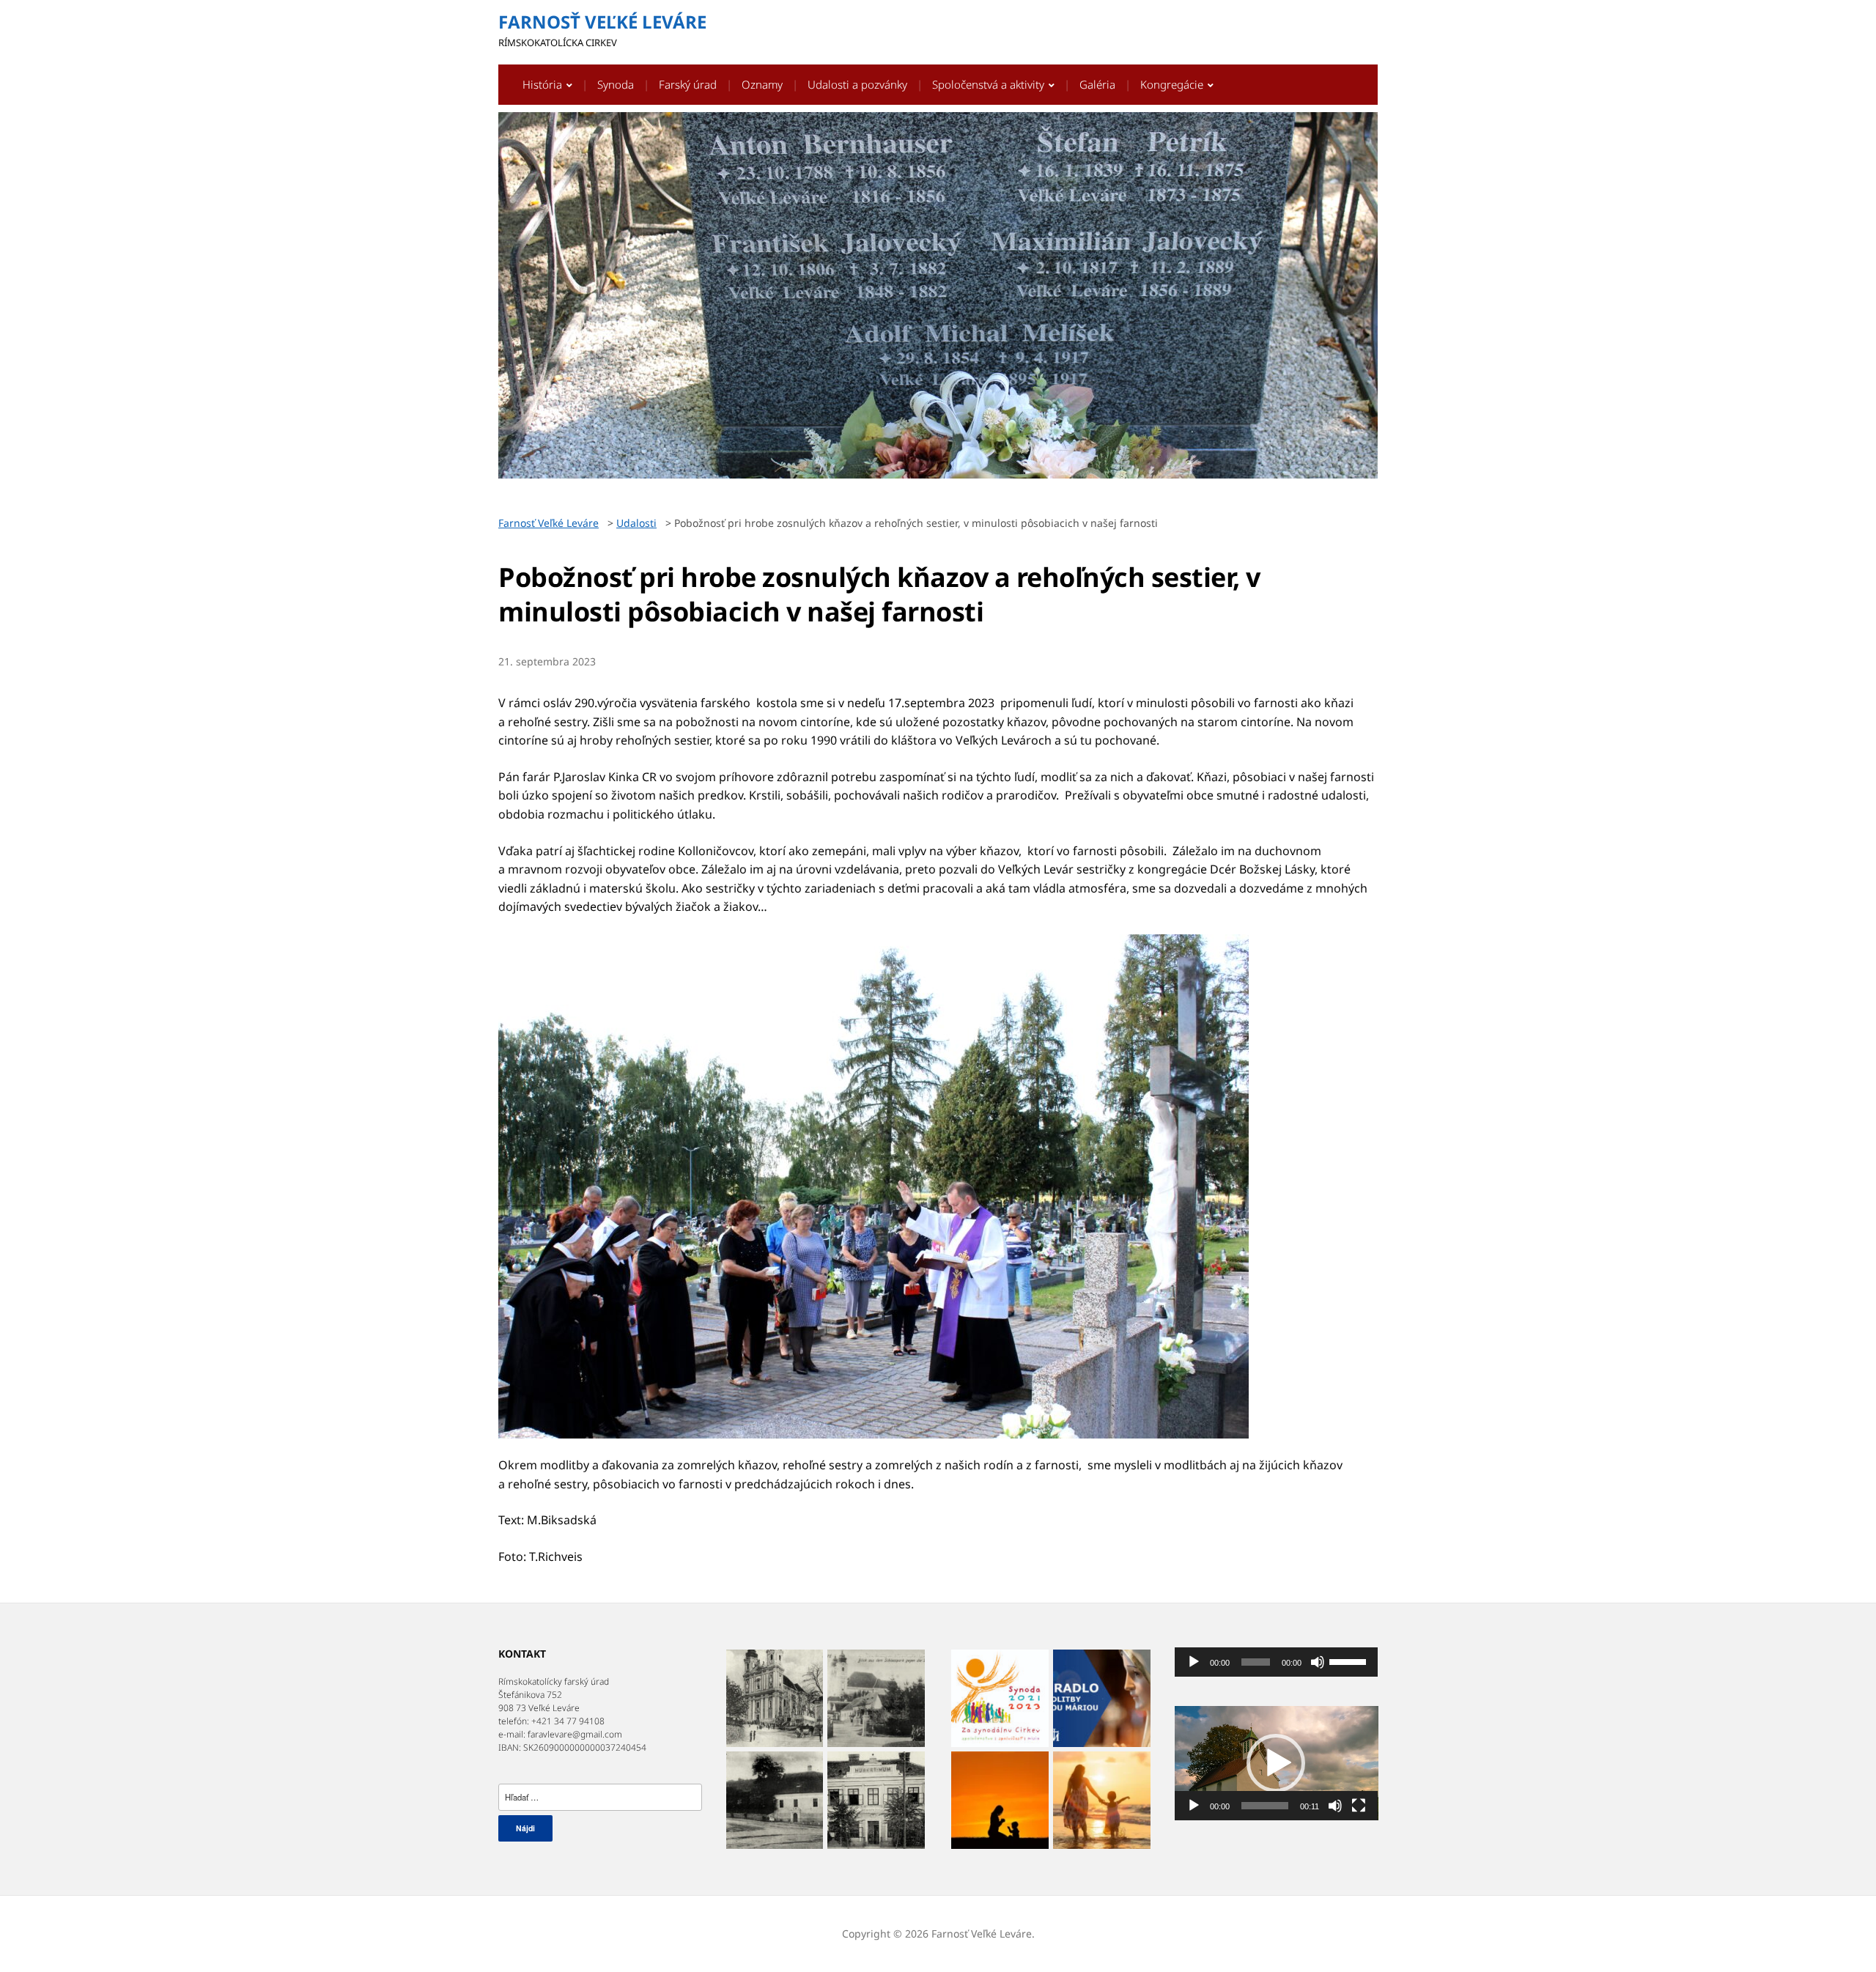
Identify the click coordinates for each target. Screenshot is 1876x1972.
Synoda (616, 84)
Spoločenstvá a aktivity (988, 84)
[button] (1276, 1763)
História (542, 84)
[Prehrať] (1194, 1662)
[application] (1277, 1662)
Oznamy (762, 84)
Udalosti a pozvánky (857, 84)
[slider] (1350, 1661)
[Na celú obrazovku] (1359, 1806)
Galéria (1097, 84)
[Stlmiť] (1318, 1662)
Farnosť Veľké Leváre (602, 22)
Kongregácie (1172, 84)
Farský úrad (688, 84)
